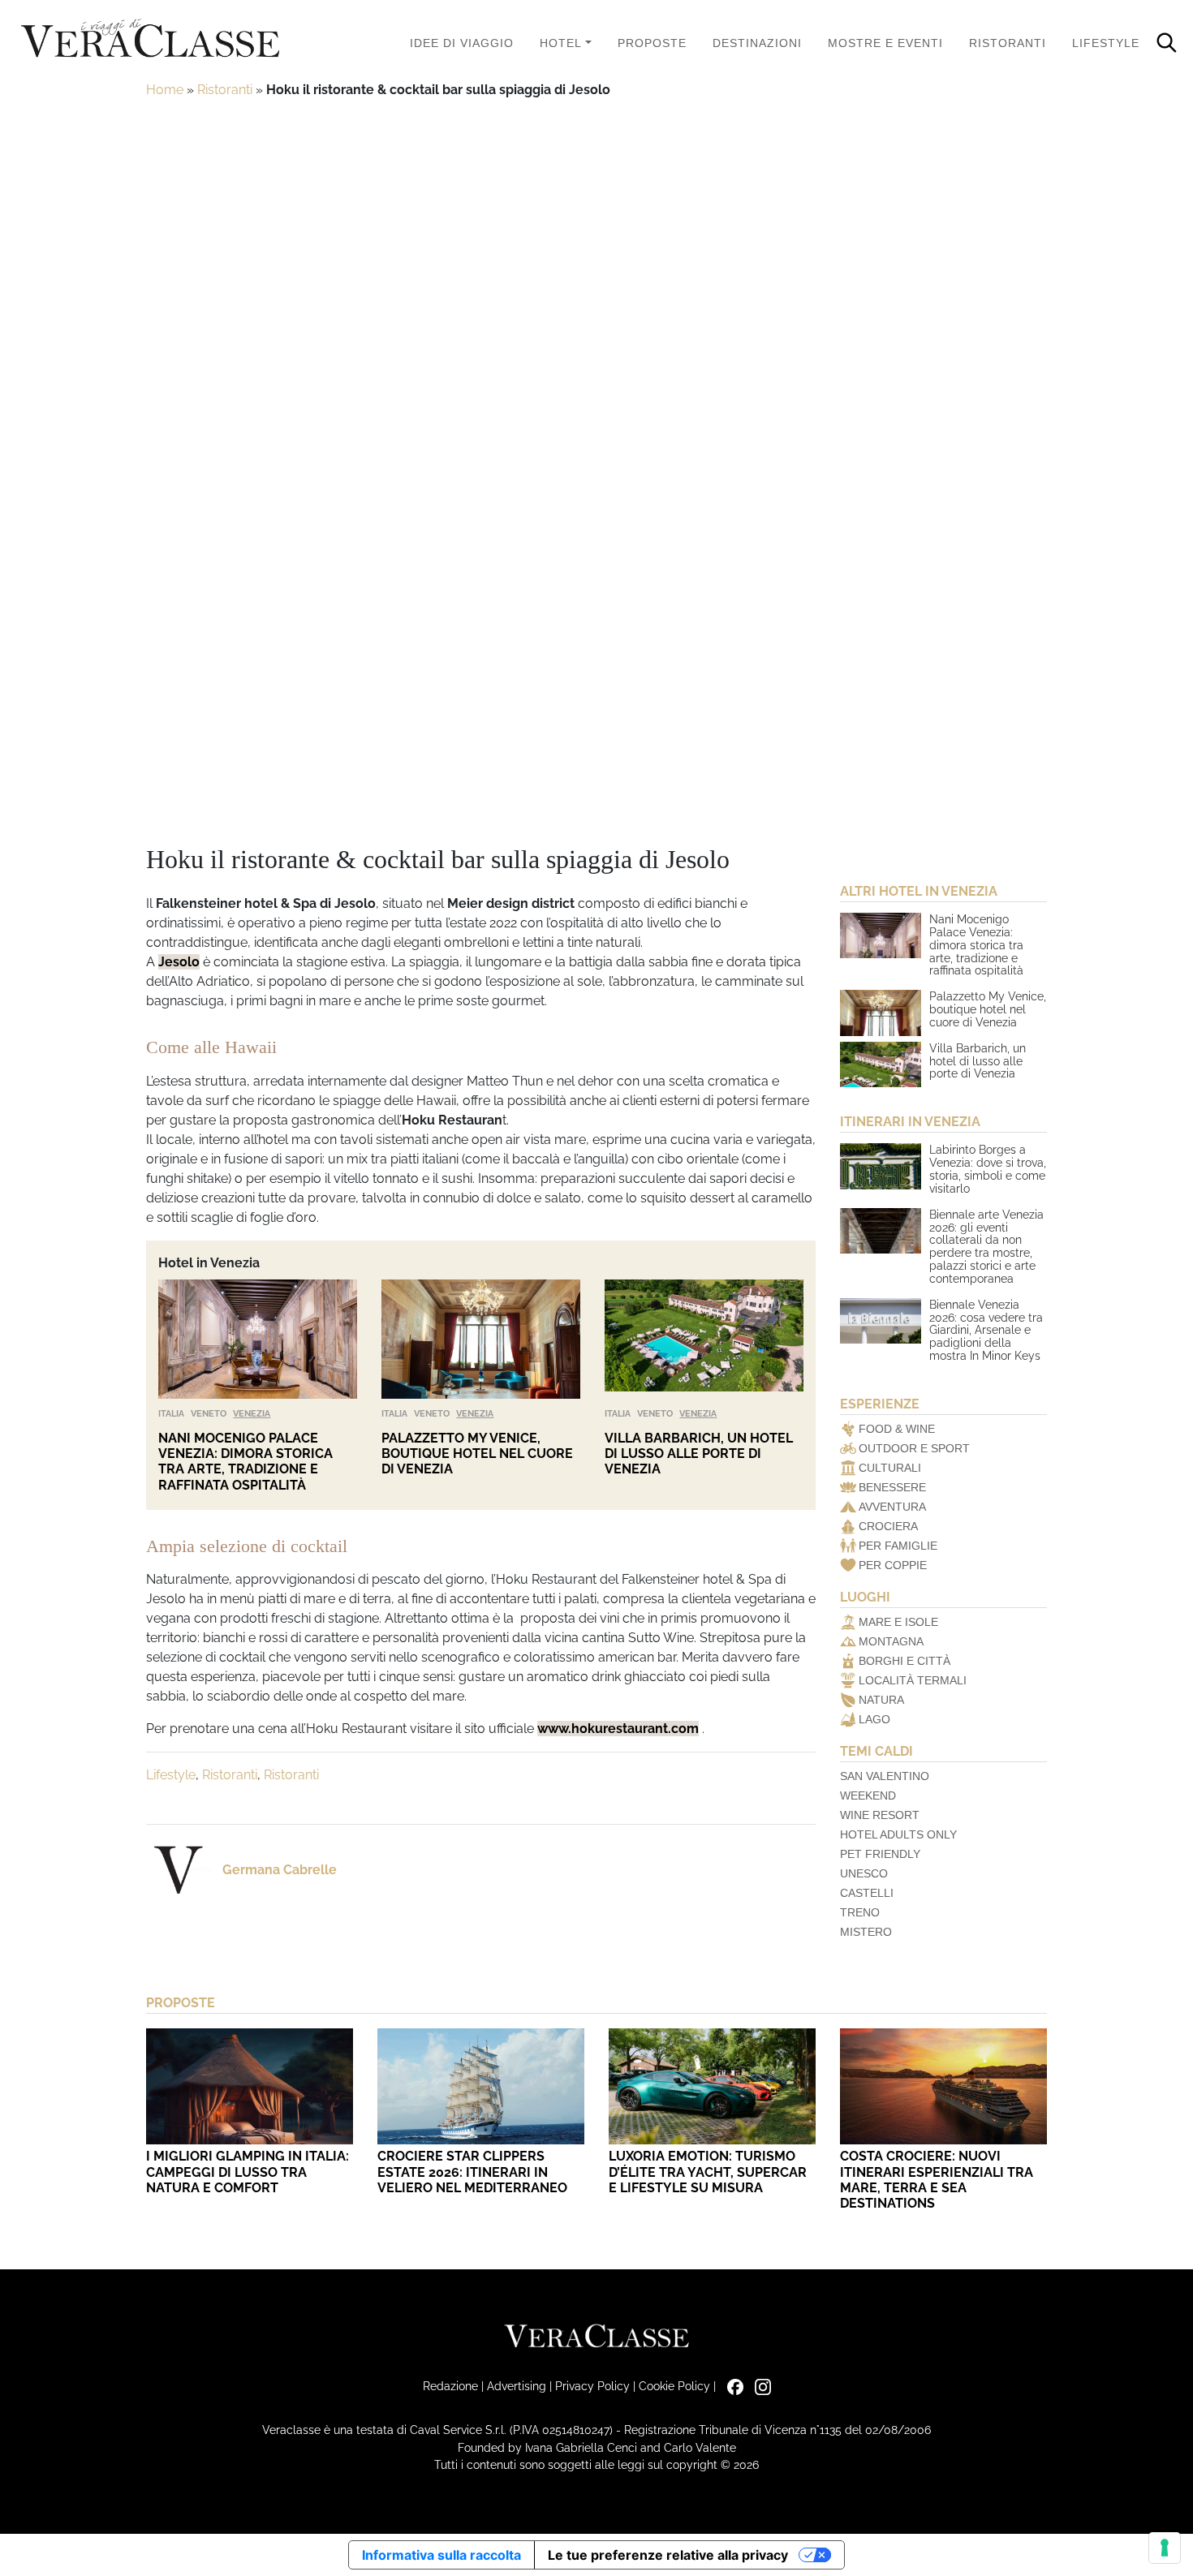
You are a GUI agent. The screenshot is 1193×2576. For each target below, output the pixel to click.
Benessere (892, 1487)
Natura (881, 1700)
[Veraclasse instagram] (759, 2386)
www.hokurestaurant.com (618, 1729)
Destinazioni (757, 43)
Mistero (866, 1932)
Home (165, 90)
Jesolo (179, 962)
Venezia (252, 1413)
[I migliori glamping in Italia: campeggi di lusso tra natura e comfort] (250, 2086)
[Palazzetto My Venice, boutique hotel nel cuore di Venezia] (481, 1339)
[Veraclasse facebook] (731, 2386)
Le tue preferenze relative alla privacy (668, 2555)
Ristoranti (1008, 43)
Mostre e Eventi (885, 43)
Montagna (891, 1641)
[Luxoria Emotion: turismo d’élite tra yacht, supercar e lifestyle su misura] (712, 2086)
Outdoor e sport (914, 1448)
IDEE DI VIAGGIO (462, 43)
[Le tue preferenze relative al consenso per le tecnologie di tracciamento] (1165, 2548)
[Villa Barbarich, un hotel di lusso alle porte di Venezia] (704, 1339)
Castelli (867, 1893)
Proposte (652, 43)
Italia (171, 1413)
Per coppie (893, 1565)
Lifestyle (1106, 43)
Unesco (864, 1873)
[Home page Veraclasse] (150, 39)
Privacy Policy (592, 2386)
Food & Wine (897, 1429)
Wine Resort (880, 1815)
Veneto (209, 1413)
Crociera (888, 1526)
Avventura (892, 1507)
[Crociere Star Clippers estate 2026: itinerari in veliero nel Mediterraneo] (481, 2086)
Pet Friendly (880, 1854)
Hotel (561, 43)
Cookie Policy (674, 2386)
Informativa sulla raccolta (441, 2555)
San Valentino (885, 1776)
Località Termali (913, 1680)
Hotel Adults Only (898, 1834)
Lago (874, 1719)
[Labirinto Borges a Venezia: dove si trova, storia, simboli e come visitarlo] (881, 1166)
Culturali (890, 1468)
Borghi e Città (904, 1661)
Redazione (450, 2386)
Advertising (517, 2386)
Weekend (868, 1795)
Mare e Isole (898, 1622)
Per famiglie (898, 1546)
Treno (860, 1912)
